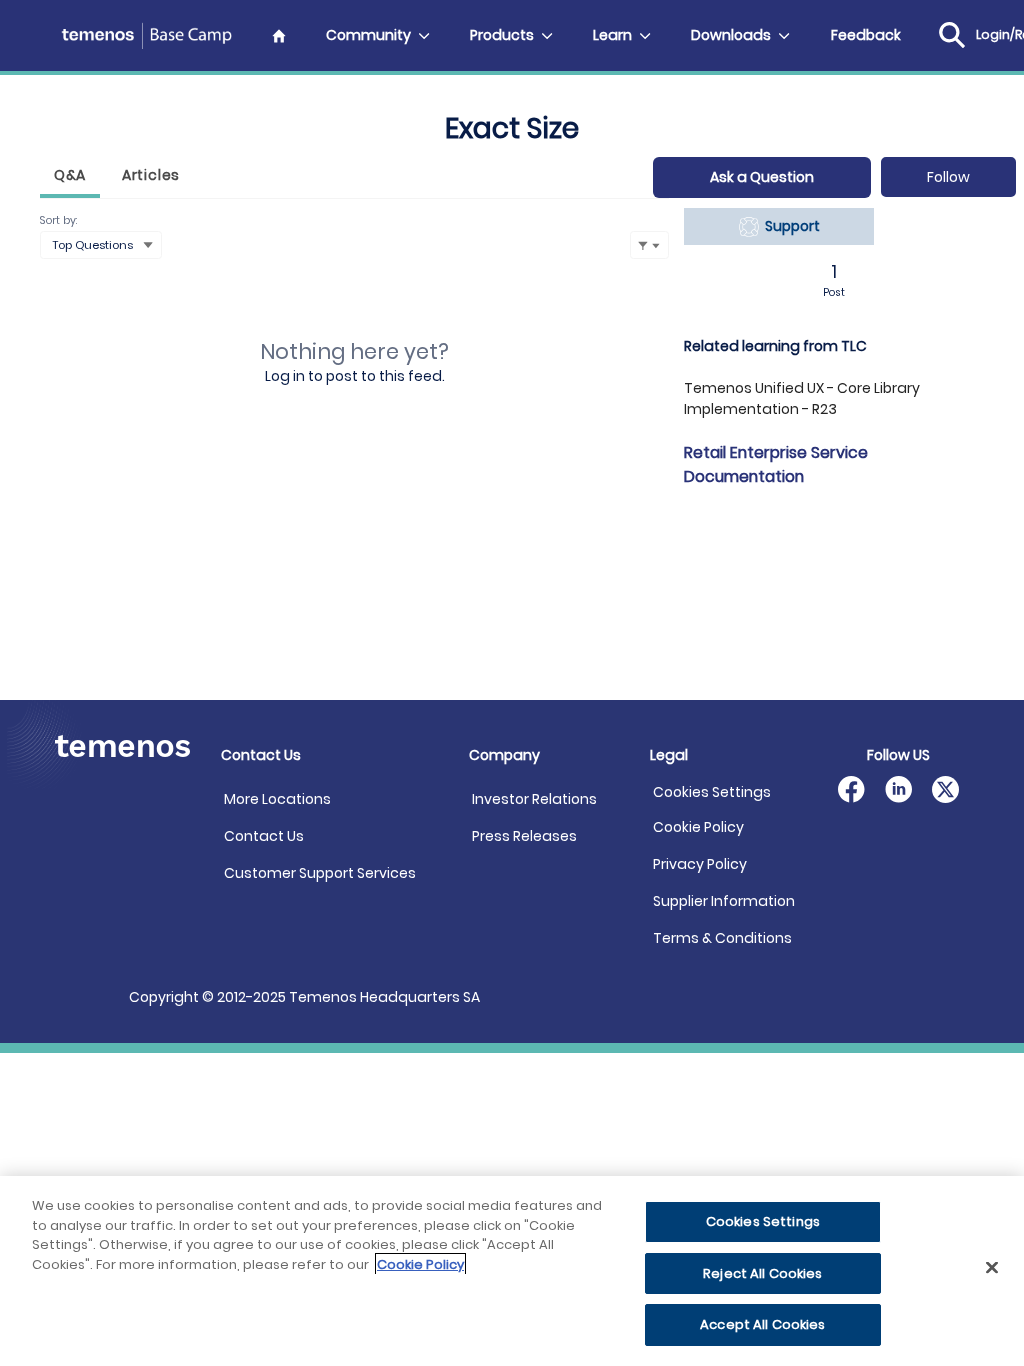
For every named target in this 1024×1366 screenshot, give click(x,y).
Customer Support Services (320, 873)
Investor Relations (534, 799)
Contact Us (264, 836)
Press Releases (524, 836)
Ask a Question (762, 177)
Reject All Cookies (762, 1273)
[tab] (70, 177)
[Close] (992, 1268)
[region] (512, 1271)
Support (789, 226)
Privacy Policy (700, 864)
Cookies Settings (712, 792)
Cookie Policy (698, 827)
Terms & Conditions (722, 938)
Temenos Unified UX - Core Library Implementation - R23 (802, 398)
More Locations (277, 799)
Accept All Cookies (762, 1324)
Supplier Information (724, 901)
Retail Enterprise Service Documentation (776, 464)
